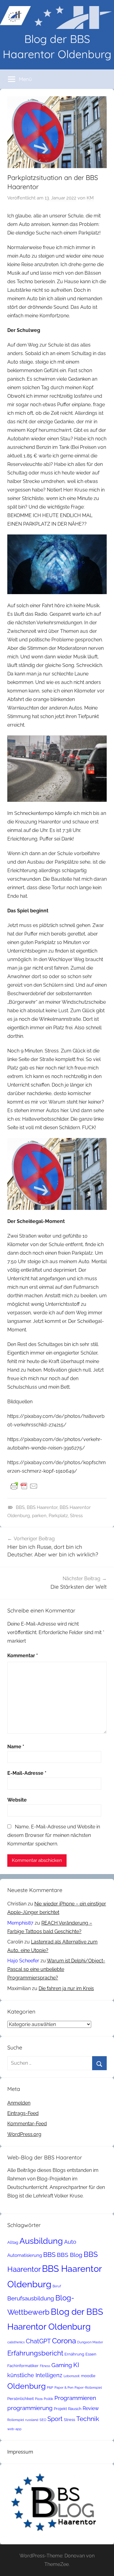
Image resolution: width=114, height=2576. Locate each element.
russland (32, 2420)
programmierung (30, 2408)
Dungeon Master (90, 2342)
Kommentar (23, 1656)
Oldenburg (26, 2386)
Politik (48, 2399)
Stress (76, 1516)
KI (76, 2365)
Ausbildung (41, 2241)
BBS (20, 1507)
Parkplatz (58, 1516)
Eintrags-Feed (23, 2113)
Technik (88, 2419)
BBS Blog (70, 2255)
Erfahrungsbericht (35, 2353)
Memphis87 (20, 1923)
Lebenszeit (72, 2376)
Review (91, 2408)
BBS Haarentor (42, 1507)
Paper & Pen (64, 2387)
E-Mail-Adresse (27, 1773)
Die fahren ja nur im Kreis (66, 1988)
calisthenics (16, 2342)
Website (17, 1800)
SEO (43, 2420)
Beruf (57, 2286)
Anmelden (19, 2103)
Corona (64, 2341)
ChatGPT (38, 2341)
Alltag (13, 2242)
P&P (50, 2387)
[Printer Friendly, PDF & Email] (24, 1486)
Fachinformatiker (23, 2366)
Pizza (39, 2399)
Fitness (45, 2366)
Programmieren (75, 2398)
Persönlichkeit (21, 2399)
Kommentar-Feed (27, 2124)
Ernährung (74, 2354)
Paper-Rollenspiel (88, 2387)
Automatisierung (25, 2255)
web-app (14, 2429)
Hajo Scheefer (23, 1961)
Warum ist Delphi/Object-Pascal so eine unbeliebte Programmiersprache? (56, 1969)
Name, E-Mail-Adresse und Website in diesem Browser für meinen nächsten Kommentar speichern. (54, 1835)
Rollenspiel (16, 2420)
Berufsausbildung (31, 2298)
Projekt (60, 2409)
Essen (91, 2354)
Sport (55, 2419)
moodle (88, 2376)
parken (39, 1516)
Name (16, 1747)
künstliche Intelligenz (35, 2375)
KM (90, 198)
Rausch (75, 2409)
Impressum (20, 2452)
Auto (70, 2242)
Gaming (62, 2365)
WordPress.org (24, 2134)
